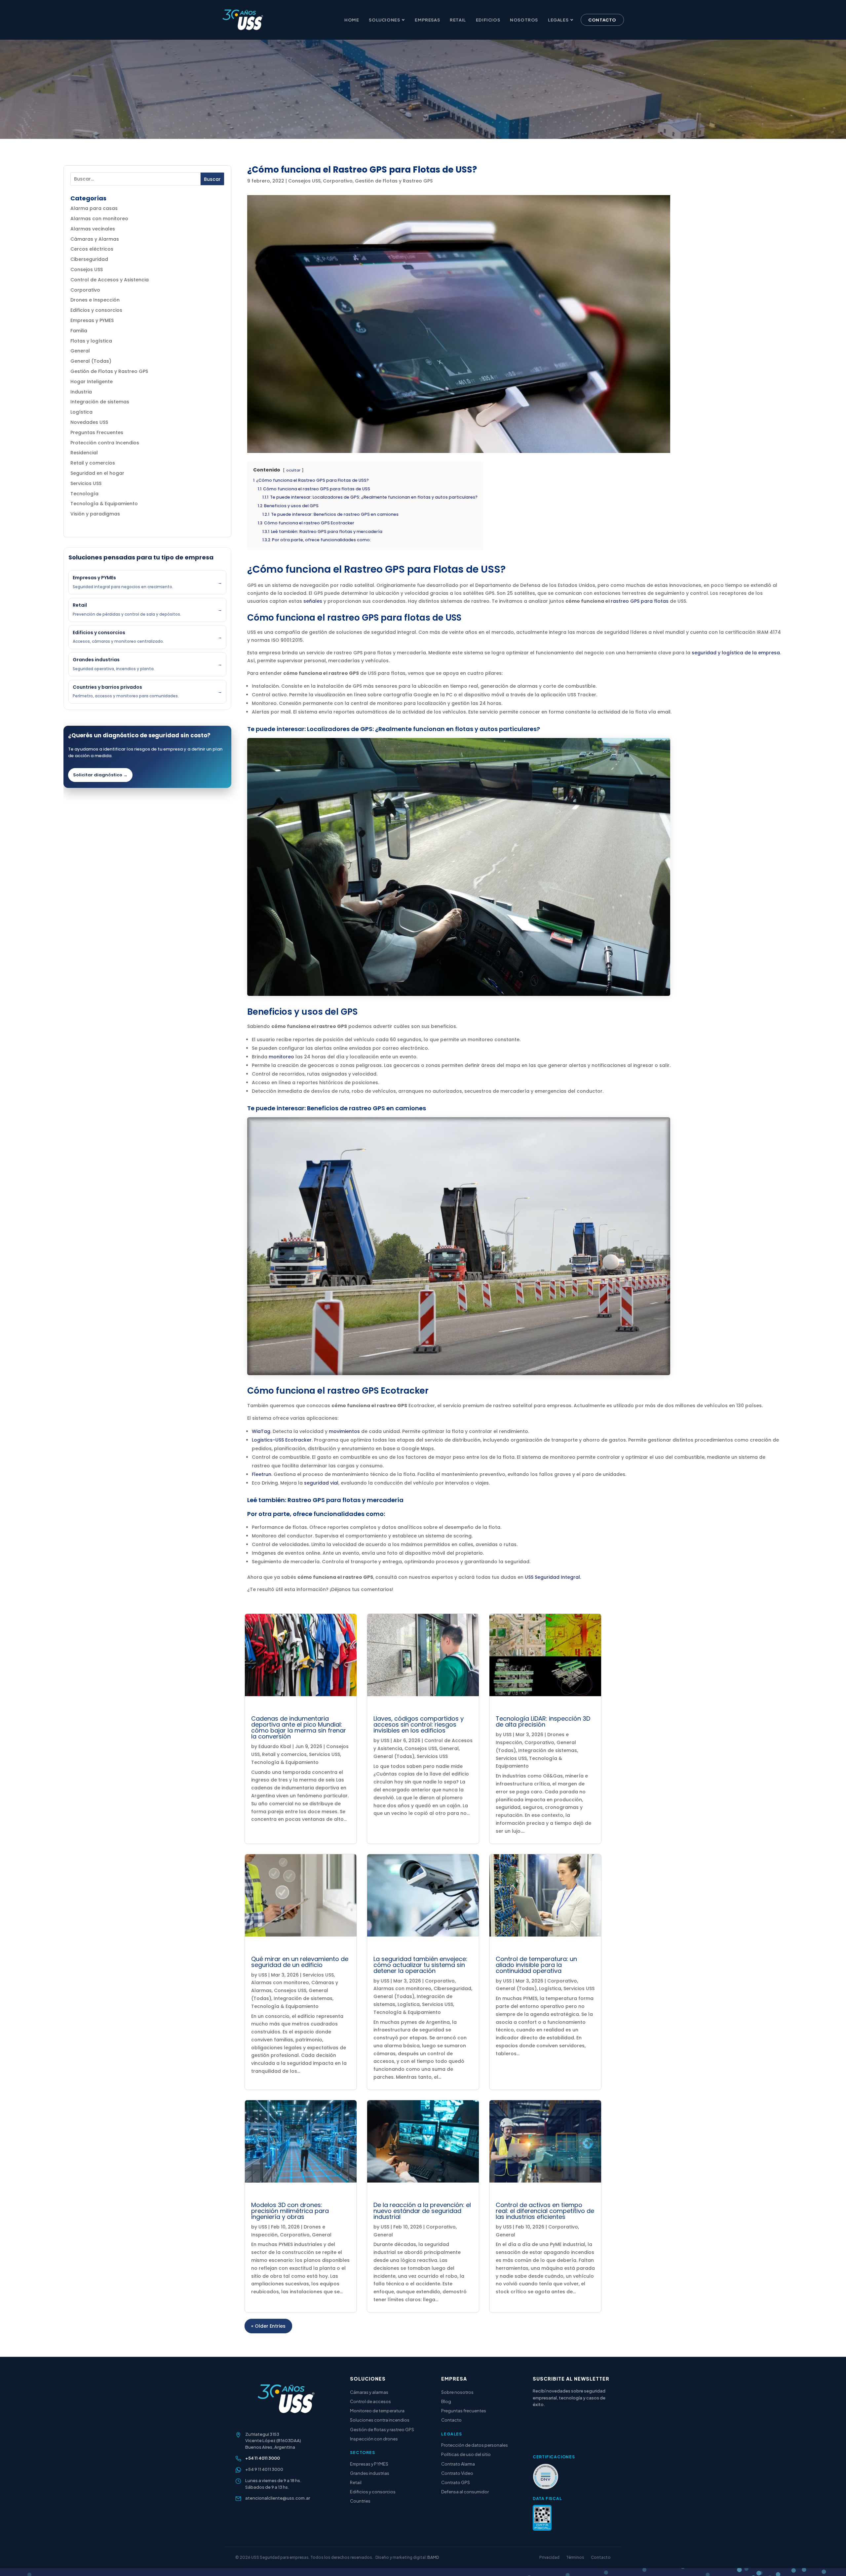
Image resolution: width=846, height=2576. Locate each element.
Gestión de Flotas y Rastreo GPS (109, 371)
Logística (81, 412)
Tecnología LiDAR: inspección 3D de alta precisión (543, 1721)
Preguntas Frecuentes (97, 432)
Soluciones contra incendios (380, 2420)
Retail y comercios (93, 463)
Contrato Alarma (458, 2464)
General (80, 351)
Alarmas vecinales (93, 229)
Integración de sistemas (100, 402)
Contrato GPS (456, 2482)
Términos (575, 2557)
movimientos (344, 1431)
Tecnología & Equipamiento (104, 504)
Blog (446, 2401)
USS (385, 1740)
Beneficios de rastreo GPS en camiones (366, 1108)
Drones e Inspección (95, 300)
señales (313, 601)
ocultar (293, 470)
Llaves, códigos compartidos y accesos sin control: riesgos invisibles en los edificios (419, 1724)
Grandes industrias (370, 2473)
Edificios (488, 20)
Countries (360, 2501)
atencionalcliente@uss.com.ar (278, 2498)
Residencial (84, 453)
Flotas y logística (91, 341)
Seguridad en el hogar (97, 473)
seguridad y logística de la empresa (736, 653)
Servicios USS (86, 483)
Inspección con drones (374, 2439)
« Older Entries (268, 2326)
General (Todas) (91, 361)
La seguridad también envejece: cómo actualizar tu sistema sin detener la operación (420, 1965)
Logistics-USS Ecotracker (282, 1440)
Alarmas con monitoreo (99, 219)
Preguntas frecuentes (464, 2411)
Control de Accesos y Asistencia (110, 280)
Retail (458, 20)
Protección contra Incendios (105, 443)
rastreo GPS (353, 618)
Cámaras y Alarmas (95, 239)
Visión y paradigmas (95, 514)
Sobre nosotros (457, 2392)
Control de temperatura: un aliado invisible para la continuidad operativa (536, 1965)
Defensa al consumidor (465, 2492)
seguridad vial (321, 1483)
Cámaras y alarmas (369, 2392)
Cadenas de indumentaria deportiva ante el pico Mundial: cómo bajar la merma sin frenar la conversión (299, 1727)
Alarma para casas (94, 208)
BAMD (433, 2557)
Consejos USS (87, 269)
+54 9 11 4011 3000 (264, 2469)
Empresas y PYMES (92, 320)
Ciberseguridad (89, 259)
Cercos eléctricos (92, 249)
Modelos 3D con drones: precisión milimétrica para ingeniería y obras (290, 2211)
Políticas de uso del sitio (466, 2454)
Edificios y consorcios (96, 310)
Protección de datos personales (475, 2445)
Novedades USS (89, 422)
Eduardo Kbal (275, 1746)
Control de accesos (370, 2401)
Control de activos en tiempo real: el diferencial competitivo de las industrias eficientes (545, 2211)
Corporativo (85, 290)
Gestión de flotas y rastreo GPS (382, 2430)
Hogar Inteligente (92, 382)
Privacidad (549, 2557)
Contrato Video (457, 2473)
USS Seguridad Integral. (553, 1577)
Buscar (212, 179)
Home (352, 20)
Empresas (427, 20)
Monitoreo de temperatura (377, 2411)
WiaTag (261, 1431)
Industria (81, 392)
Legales (558, 20)
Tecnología (84, 494)
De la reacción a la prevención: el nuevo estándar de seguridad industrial (422, 2211)
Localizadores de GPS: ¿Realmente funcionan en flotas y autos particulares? (423, 729)
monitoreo (281, 1057)
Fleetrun (262, 1474)
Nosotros (524, 20)
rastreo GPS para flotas (640, 601)
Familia (79, 331)
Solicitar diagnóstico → (100, 775)
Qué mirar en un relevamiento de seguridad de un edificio (300, 1962)
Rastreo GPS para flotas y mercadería (346, 1500)
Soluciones (384, 20)
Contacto (602, 20)
